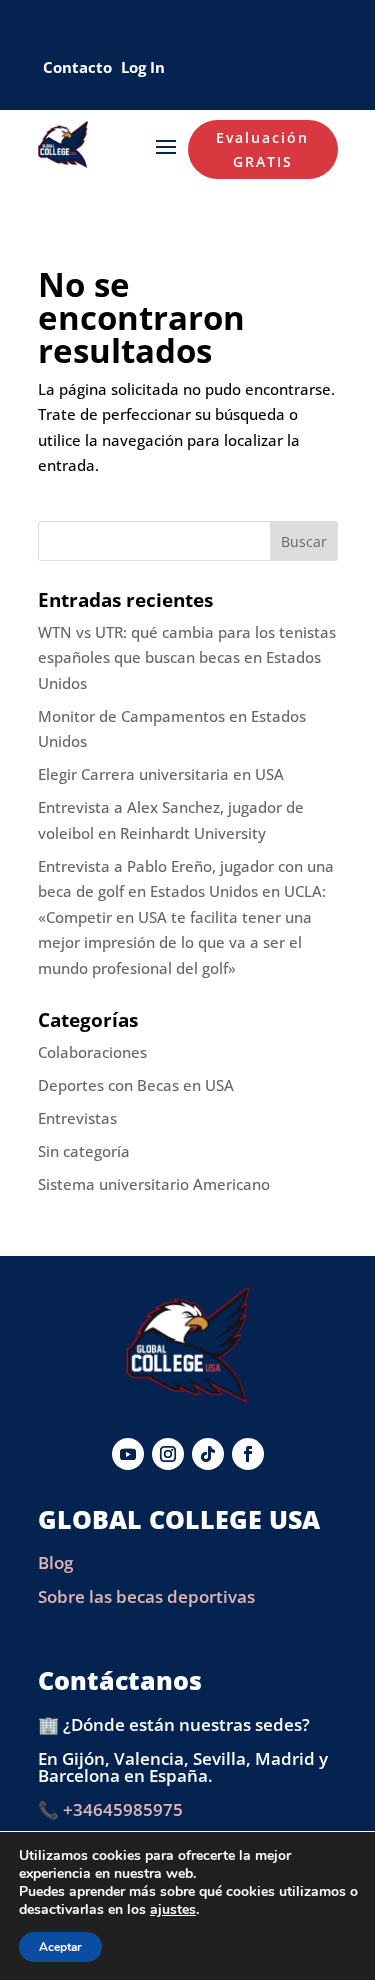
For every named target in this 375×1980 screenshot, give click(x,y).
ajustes (173, 1910)
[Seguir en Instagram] (168, 1454)
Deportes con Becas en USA (136, 1085)
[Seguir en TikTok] (208, 1454)
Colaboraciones (92, 1052)
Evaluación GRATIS (262, 149)
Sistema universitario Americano (154, 1184)
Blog (55, 1562)
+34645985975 (123, 1809)
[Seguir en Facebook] (248, 1454)
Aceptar (60, 1947)
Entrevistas (77, 1118)
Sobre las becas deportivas (146, 1596)
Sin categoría (84, 1151)
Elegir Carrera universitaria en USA (161, 774)
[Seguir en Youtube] (128, 1454)
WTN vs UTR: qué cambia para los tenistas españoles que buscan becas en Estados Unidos (187, 657)
